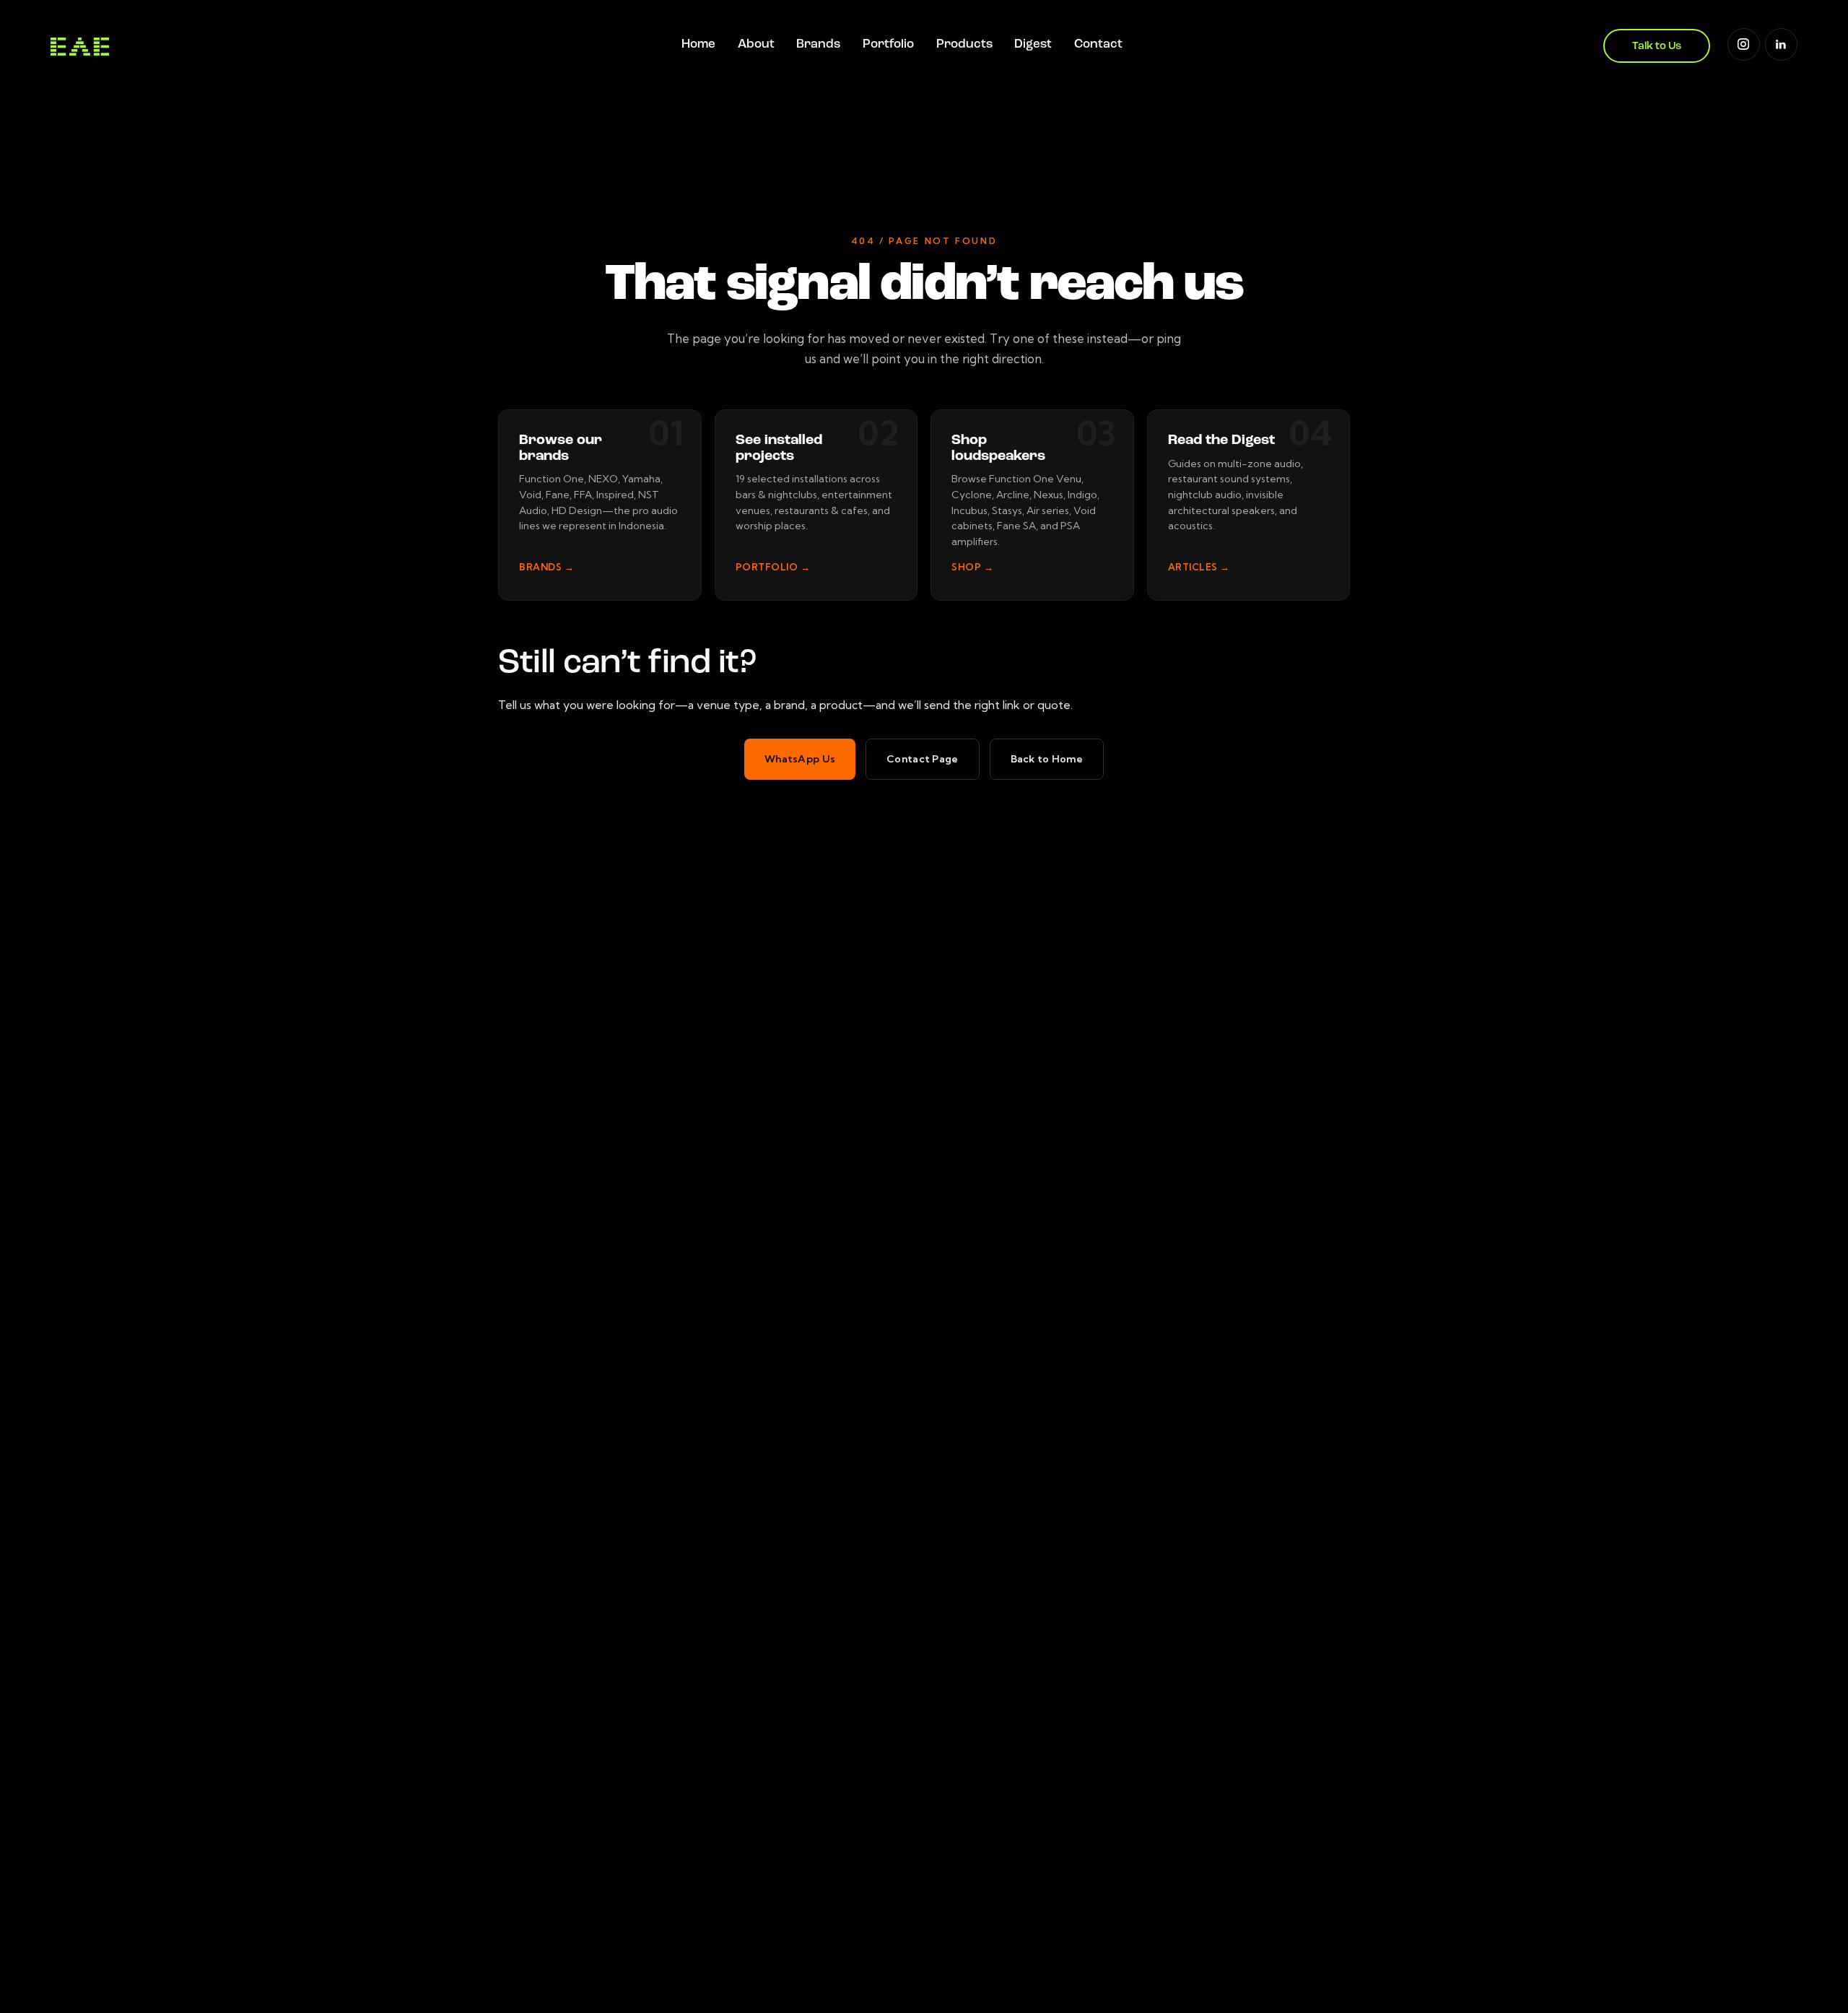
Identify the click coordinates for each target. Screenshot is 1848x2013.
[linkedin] (1781, 44)
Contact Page (922, 759)
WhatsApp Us (800, 759)
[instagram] (1744, 44)
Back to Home (1047, 759)
